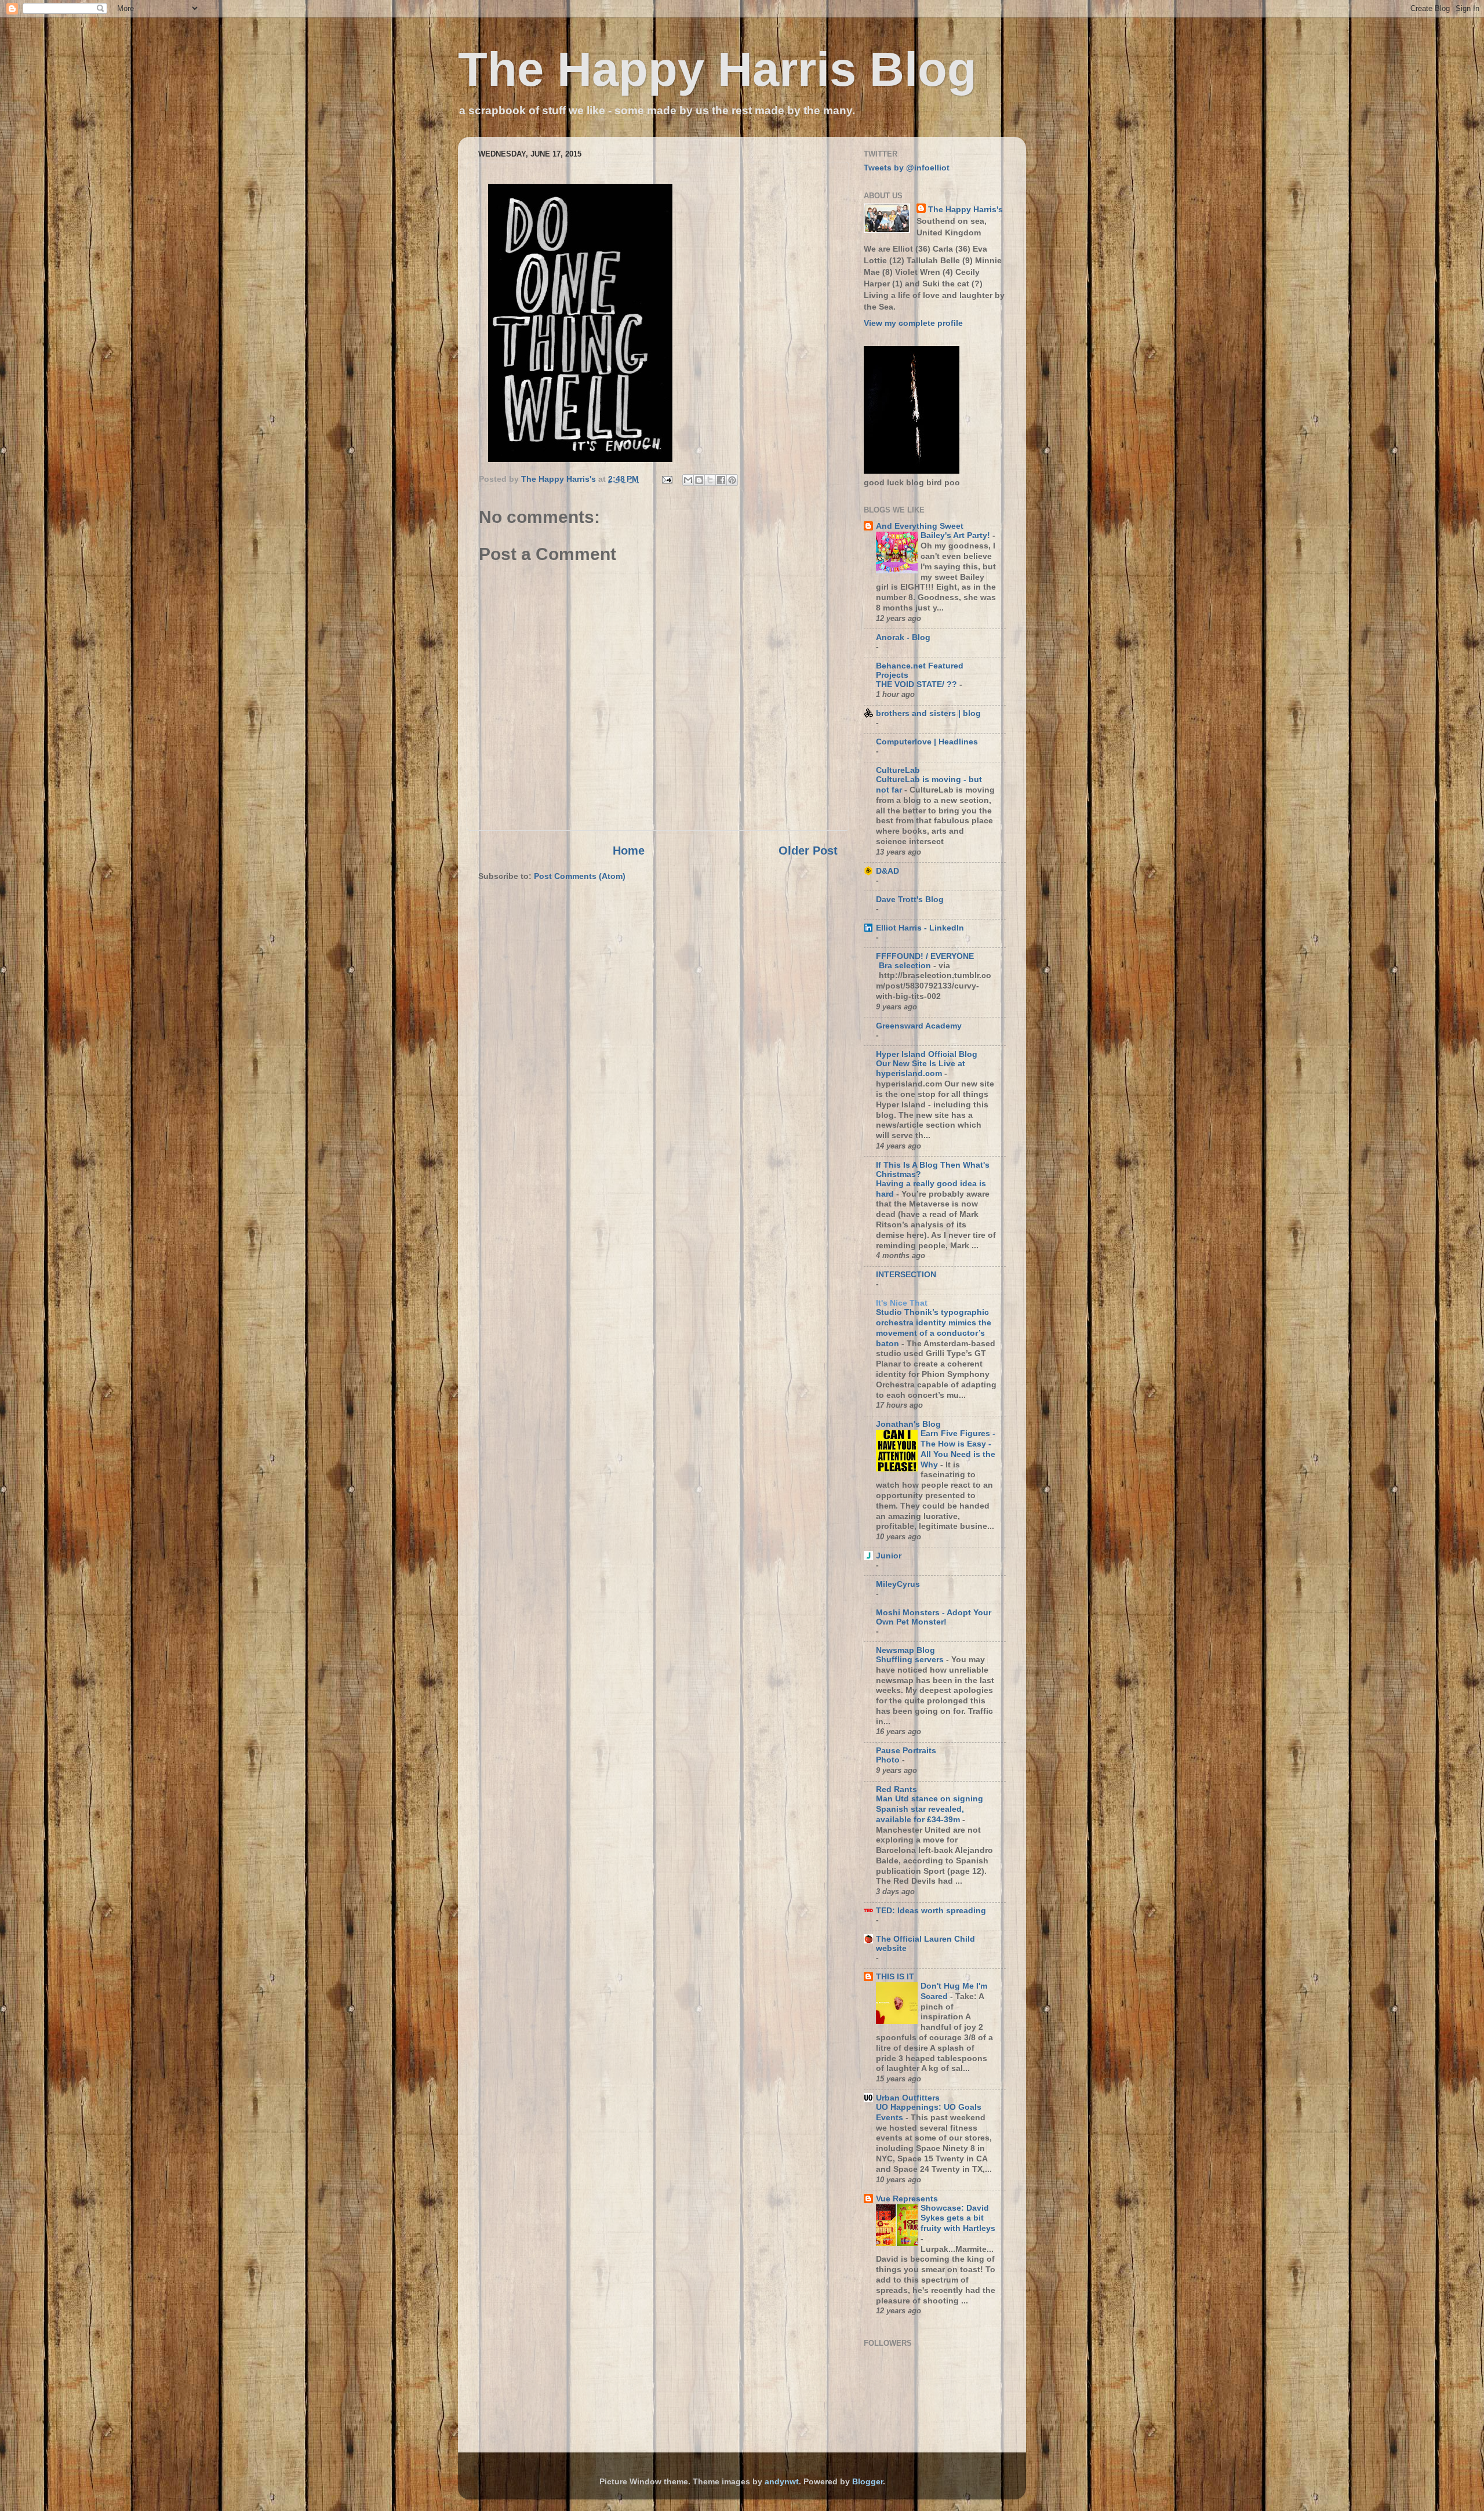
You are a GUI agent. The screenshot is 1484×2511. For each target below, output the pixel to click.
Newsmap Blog (905, 1650)
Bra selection (906, 966)
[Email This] (688, 480)
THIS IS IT (895, 1976)
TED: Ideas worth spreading (931, 1910)
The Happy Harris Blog (717, 69)
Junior (889, 1556)
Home (629, 851)
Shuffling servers (911, 1660)
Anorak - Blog (903, 637)
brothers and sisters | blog (928, 713)
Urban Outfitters (908, 2098)
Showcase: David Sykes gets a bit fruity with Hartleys (958, 2219)
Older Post (808, 851)
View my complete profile (913, 323)
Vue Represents (907, 2199)
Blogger (868, 2481)
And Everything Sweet (920, 526)
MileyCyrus (898, 1584)
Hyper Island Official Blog (927, 1054)
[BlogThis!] (699, 480)
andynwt (782, 2481)
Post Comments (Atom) (580, 876)
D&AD (888, 871)
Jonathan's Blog (908, 1424)
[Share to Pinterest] (732, 480)
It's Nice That (902, 1303)
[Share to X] (710, 480)
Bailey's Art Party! (956, 535)
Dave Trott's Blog (910, 899)
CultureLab (898, 770)
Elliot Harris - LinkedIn (920, 928)
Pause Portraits (906, 1750)
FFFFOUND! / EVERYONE (925, 956)
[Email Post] (666, 479)
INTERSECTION (906, 1274)
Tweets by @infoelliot (907, 168)
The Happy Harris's (965, 209)
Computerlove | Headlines (927, 742)
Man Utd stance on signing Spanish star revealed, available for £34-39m (930, 1809)
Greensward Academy (919, 1026)
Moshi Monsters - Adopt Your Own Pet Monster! (934, 1617)
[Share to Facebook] (721, 480)
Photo (889, 1760)
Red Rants (896, 1789)
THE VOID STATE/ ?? (918, 684)
